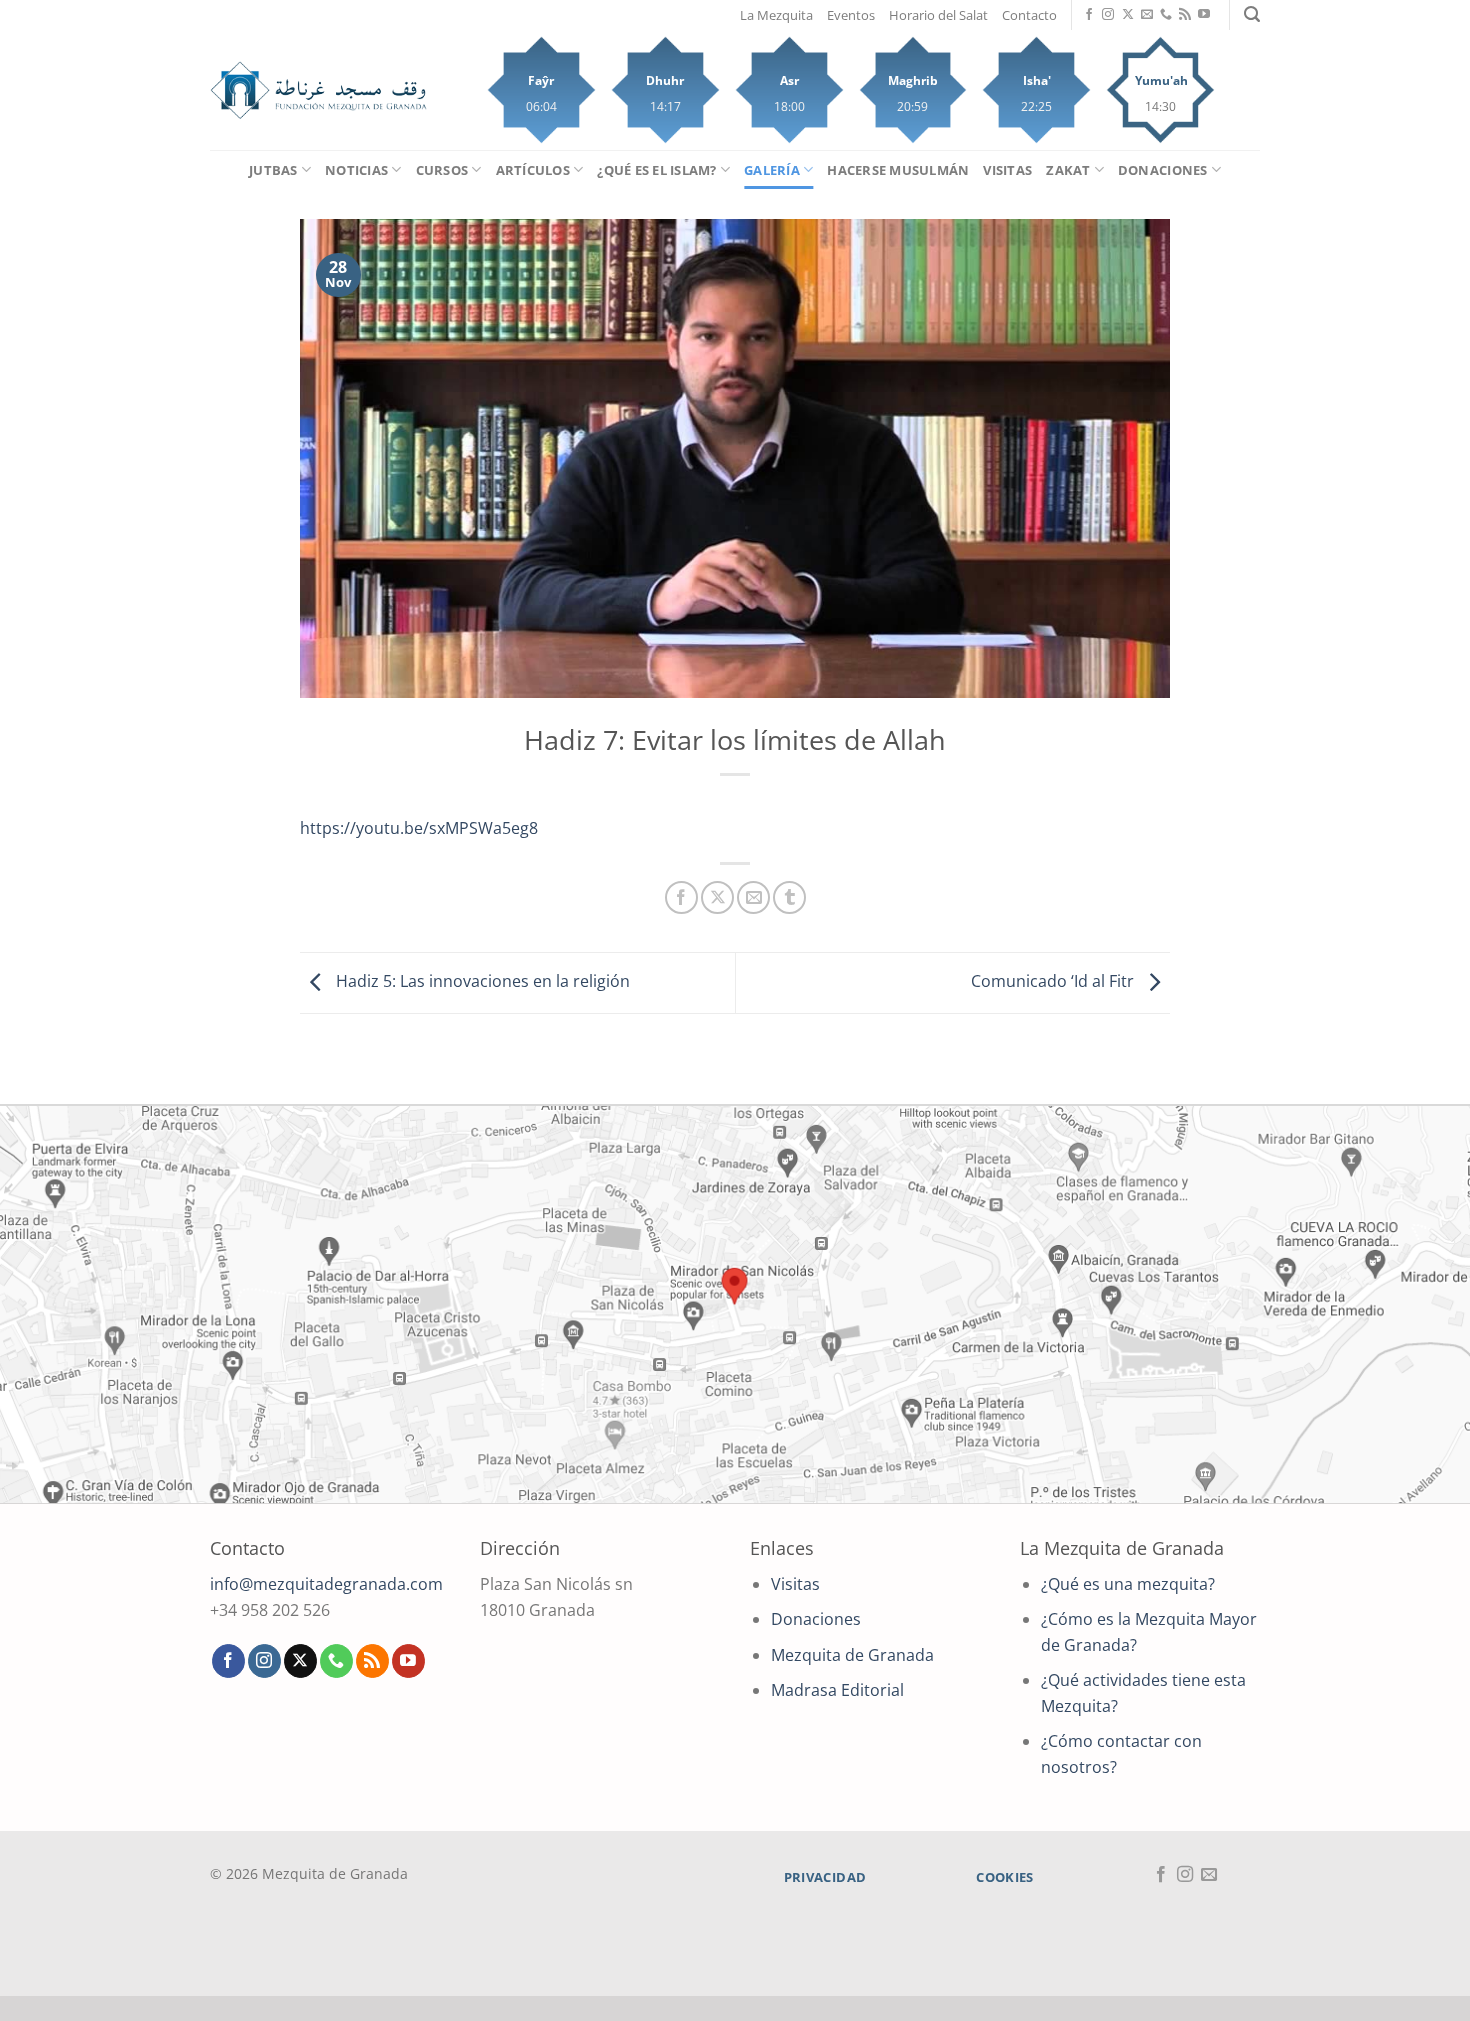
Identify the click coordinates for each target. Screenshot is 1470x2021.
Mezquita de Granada (852, 1655)
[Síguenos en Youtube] (1204, 15)
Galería (772, 170)
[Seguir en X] (1128, 15)
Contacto (1029, 15)
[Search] (1252, 14)
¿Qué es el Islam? (656, 170)
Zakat (1068, 170)
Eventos (851, 15)
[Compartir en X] (717, 897)
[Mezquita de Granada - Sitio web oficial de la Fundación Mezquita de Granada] (318, 90)
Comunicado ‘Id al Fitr (1054, 981)
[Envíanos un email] (1147, 15)
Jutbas (273, 170)
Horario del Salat (938, 15)
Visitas (1007, 170)
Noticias (356, 170)
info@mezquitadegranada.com (326, 1584)
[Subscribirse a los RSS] (1185, 15)
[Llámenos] (1166, 15)
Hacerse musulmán (898, 170)
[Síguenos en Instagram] (1108, 15)
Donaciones (1163, 170)
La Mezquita (776, 15)
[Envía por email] (753, 897)
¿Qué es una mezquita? (1128, 1584)
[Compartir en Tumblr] (789, 897)
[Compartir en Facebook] (681, 897)
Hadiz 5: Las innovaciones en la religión (481, 981)
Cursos (442, 170)
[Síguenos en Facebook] (1089, 15)
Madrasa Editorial (837, 1690)
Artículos (533, 170)
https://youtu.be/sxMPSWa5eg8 (419, 828)
